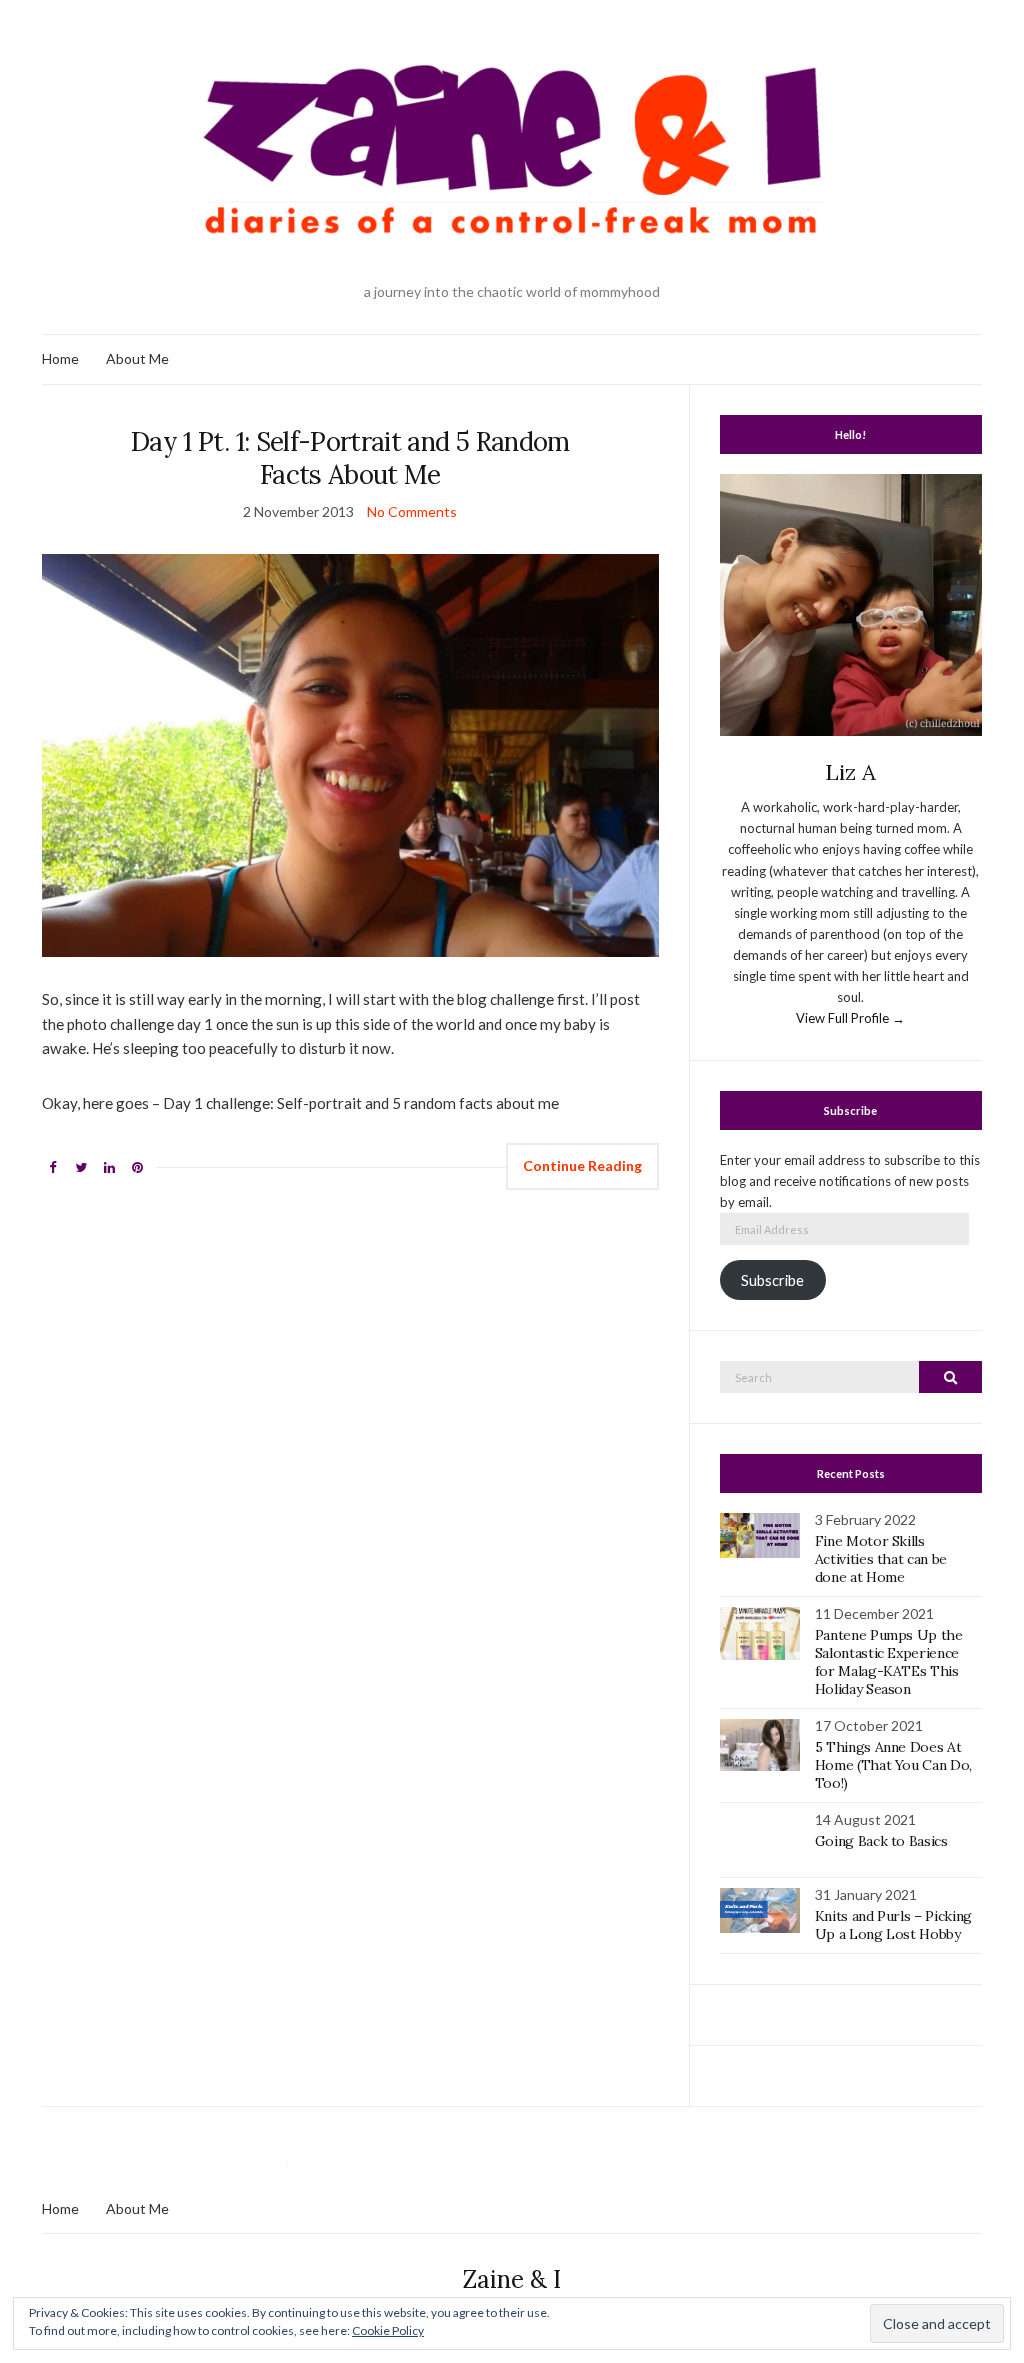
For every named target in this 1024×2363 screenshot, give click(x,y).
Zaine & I (512, 2279)
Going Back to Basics (881, 1841)
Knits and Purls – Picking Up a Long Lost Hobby (893, 1925)
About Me (137, 358)
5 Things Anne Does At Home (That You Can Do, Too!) (893, 1765)
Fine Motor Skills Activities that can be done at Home (881, 1559)
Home (60, 358)
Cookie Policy (388, 2330)
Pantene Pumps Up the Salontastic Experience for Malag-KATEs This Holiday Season (889, 1662)
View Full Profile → (850, 1018)
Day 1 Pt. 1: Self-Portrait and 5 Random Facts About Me (350, 458)
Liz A (850, 772)
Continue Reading (582, 1165)
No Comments (412, 511)
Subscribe (772, 1280)
